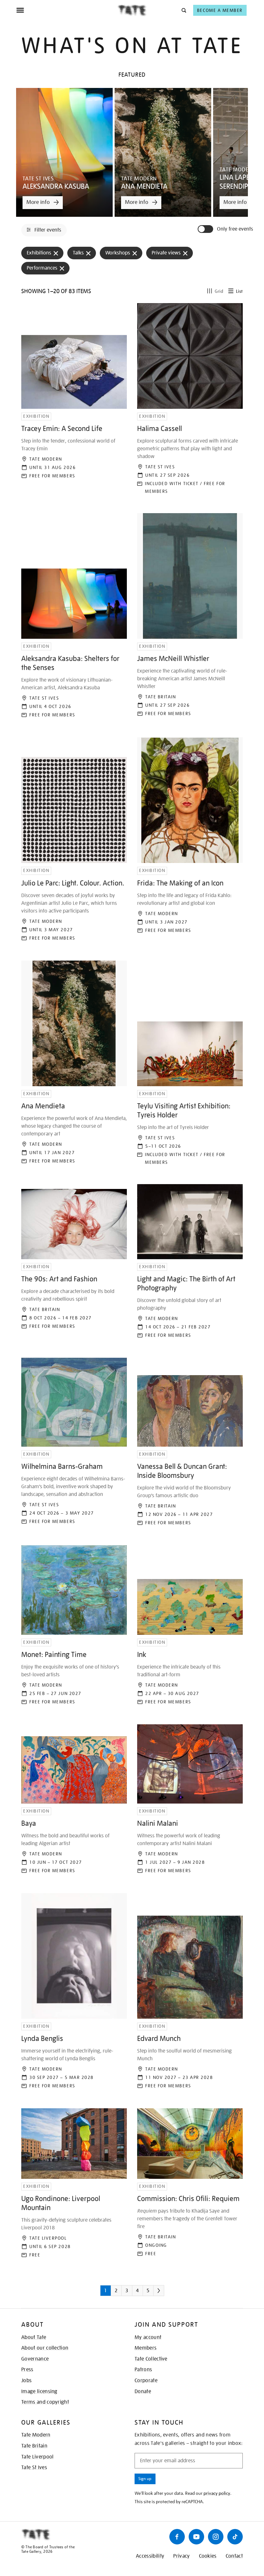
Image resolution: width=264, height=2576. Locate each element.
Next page (168, 2293)
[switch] (206, 229)
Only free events (235, 229)
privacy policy (217, 2493)
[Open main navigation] (67, 10)
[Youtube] (196, 2537)
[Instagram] (216, 2537)
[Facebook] (177, 2537)
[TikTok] (235, 2537)
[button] (183, 10)
